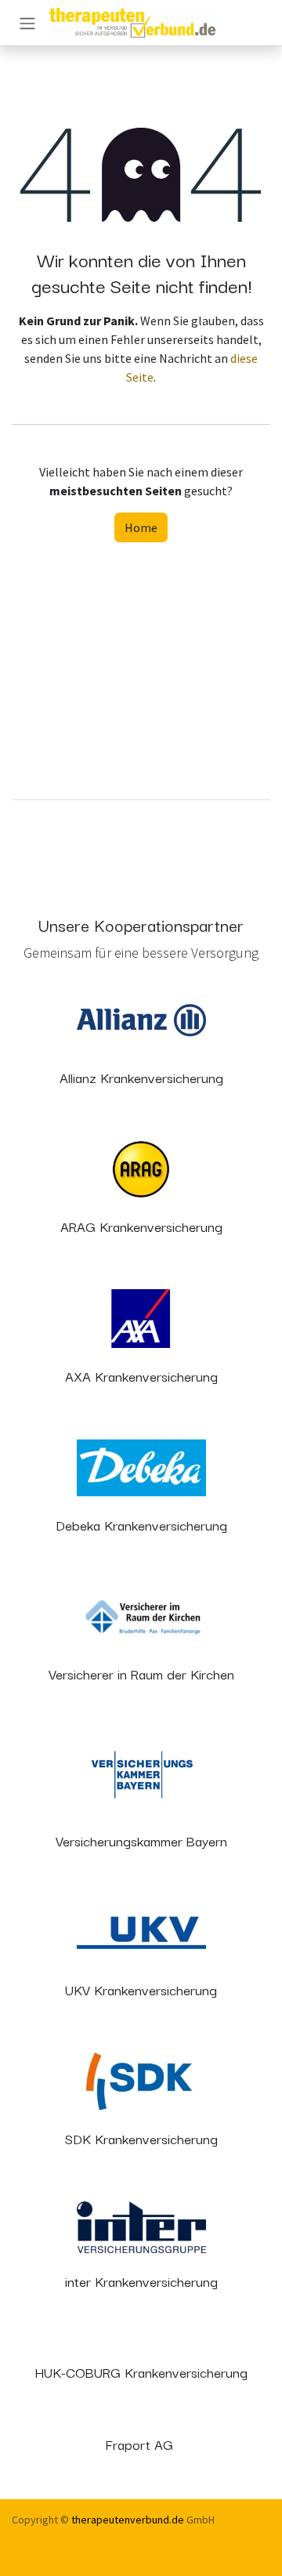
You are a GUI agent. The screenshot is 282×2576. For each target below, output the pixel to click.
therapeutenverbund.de (128, 2520)
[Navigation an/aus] (27, 23)
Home (141, 527)
